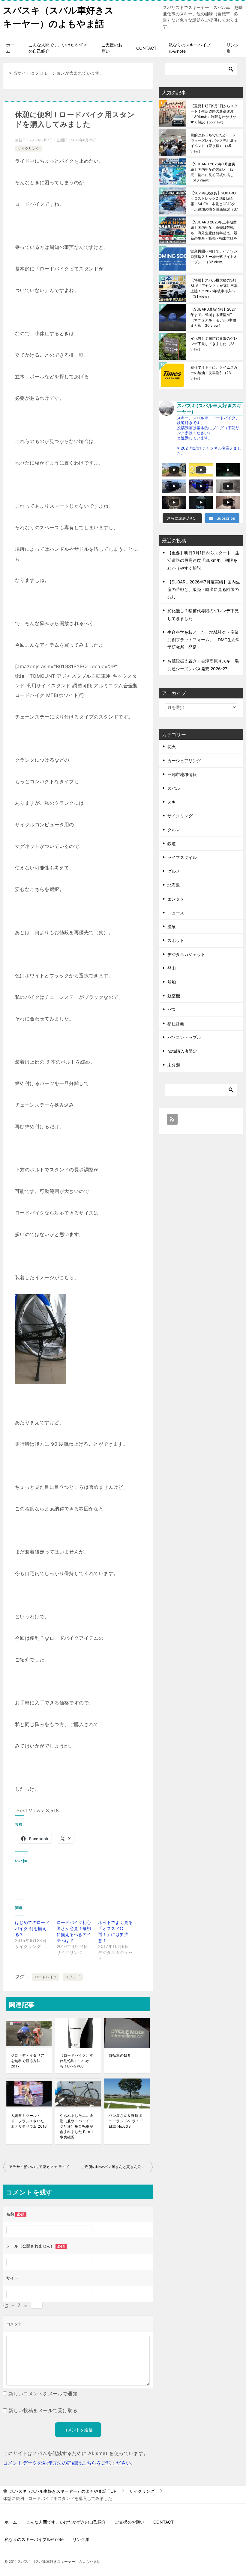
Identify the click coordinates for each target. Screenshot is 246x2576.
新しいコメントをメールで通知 (43, 2394)
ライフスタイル (182, 857)
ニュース (176, 913)
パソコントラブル (184, 1037)
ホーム (10, 48)
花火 (172, 747)
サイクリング (28, 148)
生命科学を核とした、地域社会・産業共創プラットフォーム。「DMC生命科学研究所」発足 (204, 640)
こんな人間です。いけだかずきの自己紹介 (58, 48)
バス (172, 1009)
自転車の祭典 (120, 2055)
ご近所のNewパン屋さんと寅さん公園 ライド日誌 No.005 (117, 2167)
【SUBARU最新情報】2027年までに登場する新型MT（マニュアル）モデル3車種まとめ (213, 317)
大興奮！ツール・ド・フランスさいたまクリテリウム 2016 (29, 2121)
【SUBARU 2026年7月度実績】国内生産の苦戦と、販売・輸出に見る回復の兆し (213, 172)
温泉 (172, 927)
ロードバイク (46, 1977)
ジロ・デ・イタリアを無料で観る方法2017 (28, 2061)
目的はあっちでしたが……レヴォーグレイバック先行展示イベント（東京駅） (214, 143)
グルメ (174, 871)
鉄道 (172, 844)
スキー (174, 802)
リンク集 (233, 48)
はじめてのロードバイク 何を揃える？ (32, 1928)
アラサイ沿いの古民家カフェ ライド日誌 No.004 (43, 2167)
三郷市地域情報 (182, 774)
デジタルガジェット (186, 954)
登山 (172, 968)
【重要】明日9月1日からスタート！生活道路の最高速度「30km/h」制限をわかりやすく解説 (214, 114)
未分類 (174, 1065)
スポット (176, 940)
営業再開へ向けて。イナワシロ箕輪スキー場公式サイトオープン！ (214, 257)
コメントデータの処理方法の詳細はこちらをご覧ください (67, 2463)
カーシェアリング (184, 761)
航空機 (174, 996)
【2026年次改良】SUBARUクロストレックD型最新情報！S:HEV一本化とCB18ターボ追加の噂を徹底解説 (214, 201)
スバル (174, 788)
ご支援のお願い (112, 48)
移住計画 (176, 1024)
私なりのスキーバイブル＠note (190, 48)
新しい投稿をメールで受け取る (43, 2410)
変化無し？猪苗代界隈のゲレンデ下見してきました (214, 344)
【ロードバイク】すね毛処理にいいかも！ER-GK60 (76, 2061)
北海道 (174, 885)
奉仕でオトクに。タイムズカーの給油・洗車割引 (214, 373)
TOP (63, 2491)
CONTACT (146, 48)
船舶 (172, 982)
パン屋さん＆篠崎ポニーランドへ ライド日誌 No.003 (126, 2121)
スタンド (73, 1977)
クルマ (174, 830)
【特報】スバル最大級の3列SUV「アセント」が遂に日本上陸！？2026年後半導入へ (214, 288)
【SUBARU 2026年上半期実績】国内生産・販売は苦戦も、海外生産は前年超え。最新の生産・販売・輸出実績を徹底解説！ (214, 230)
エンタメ (176, 899)
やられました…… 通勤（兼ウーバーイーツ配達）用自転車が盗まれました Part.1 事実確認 (76, 2126)
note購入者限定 (182, 1051)
